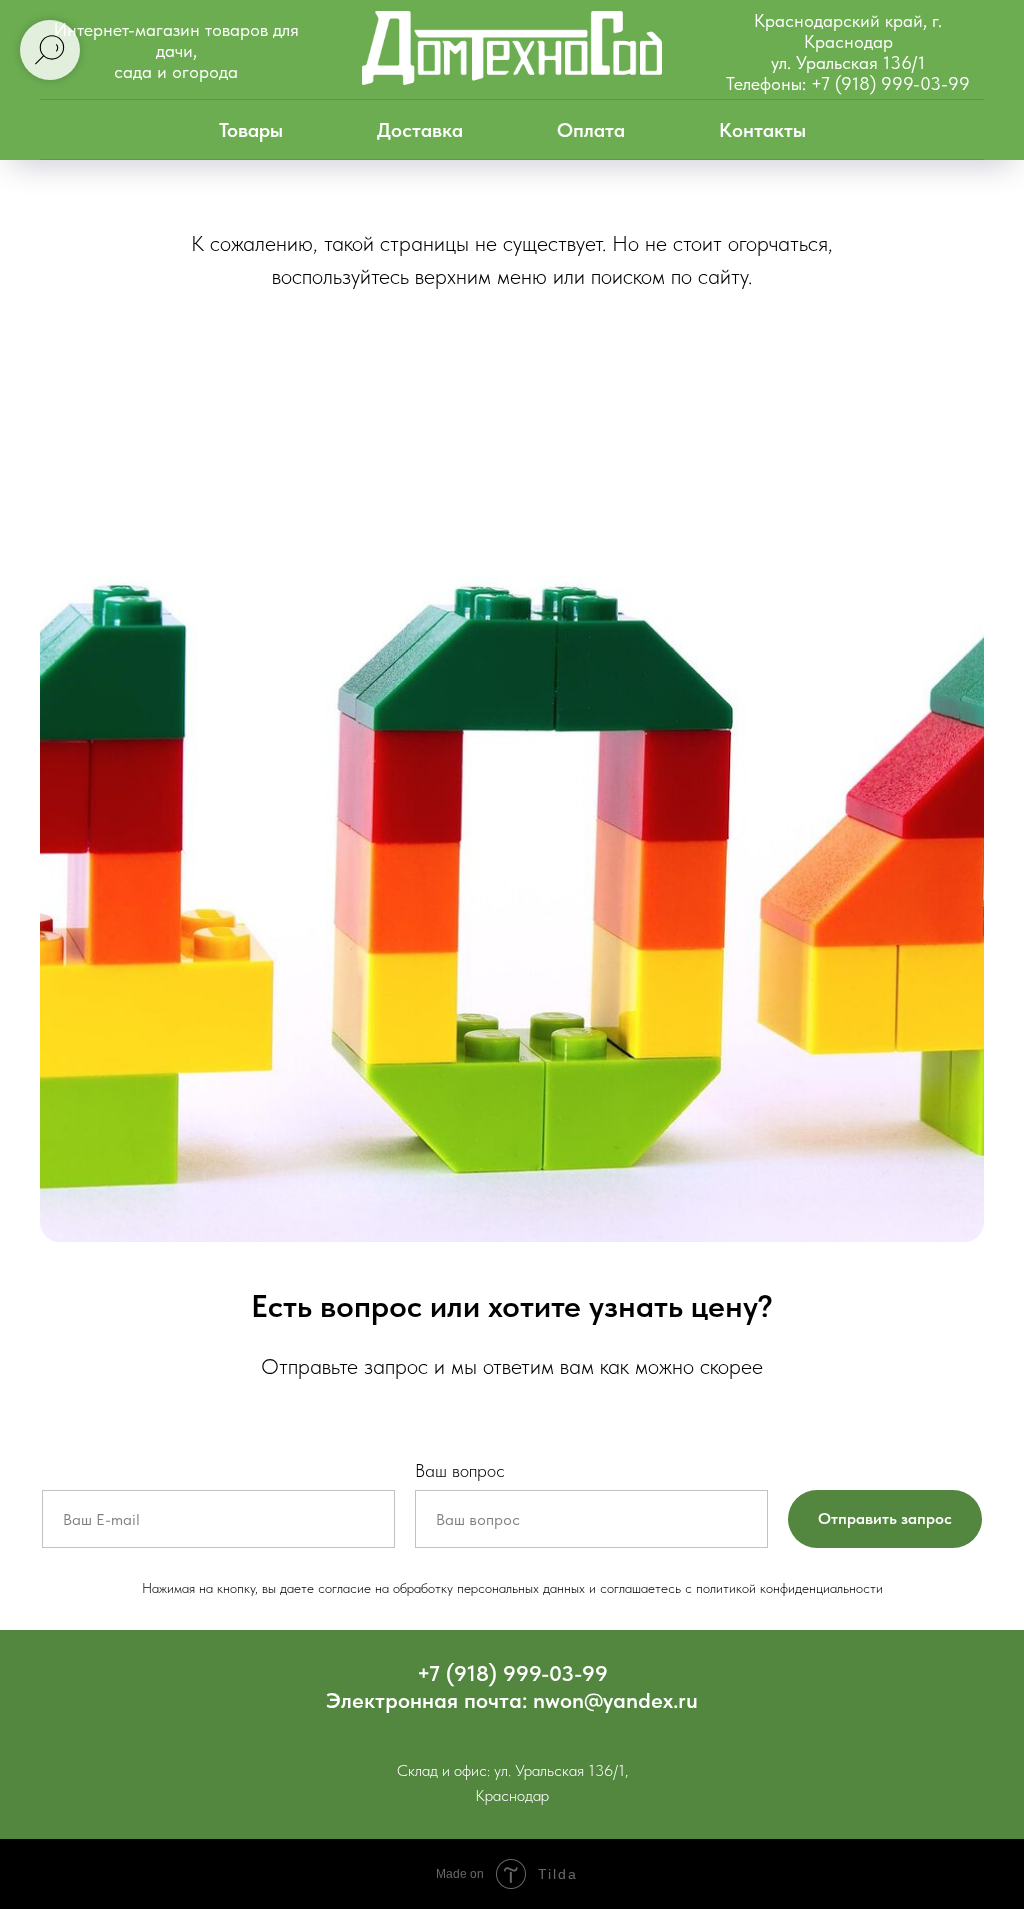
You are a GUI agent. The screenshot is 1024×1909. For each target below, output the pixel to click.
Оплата (591, 130)
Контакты (762, 130)
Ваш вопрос (460, 1470)
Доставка (420, 130)
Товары (251, 130)
